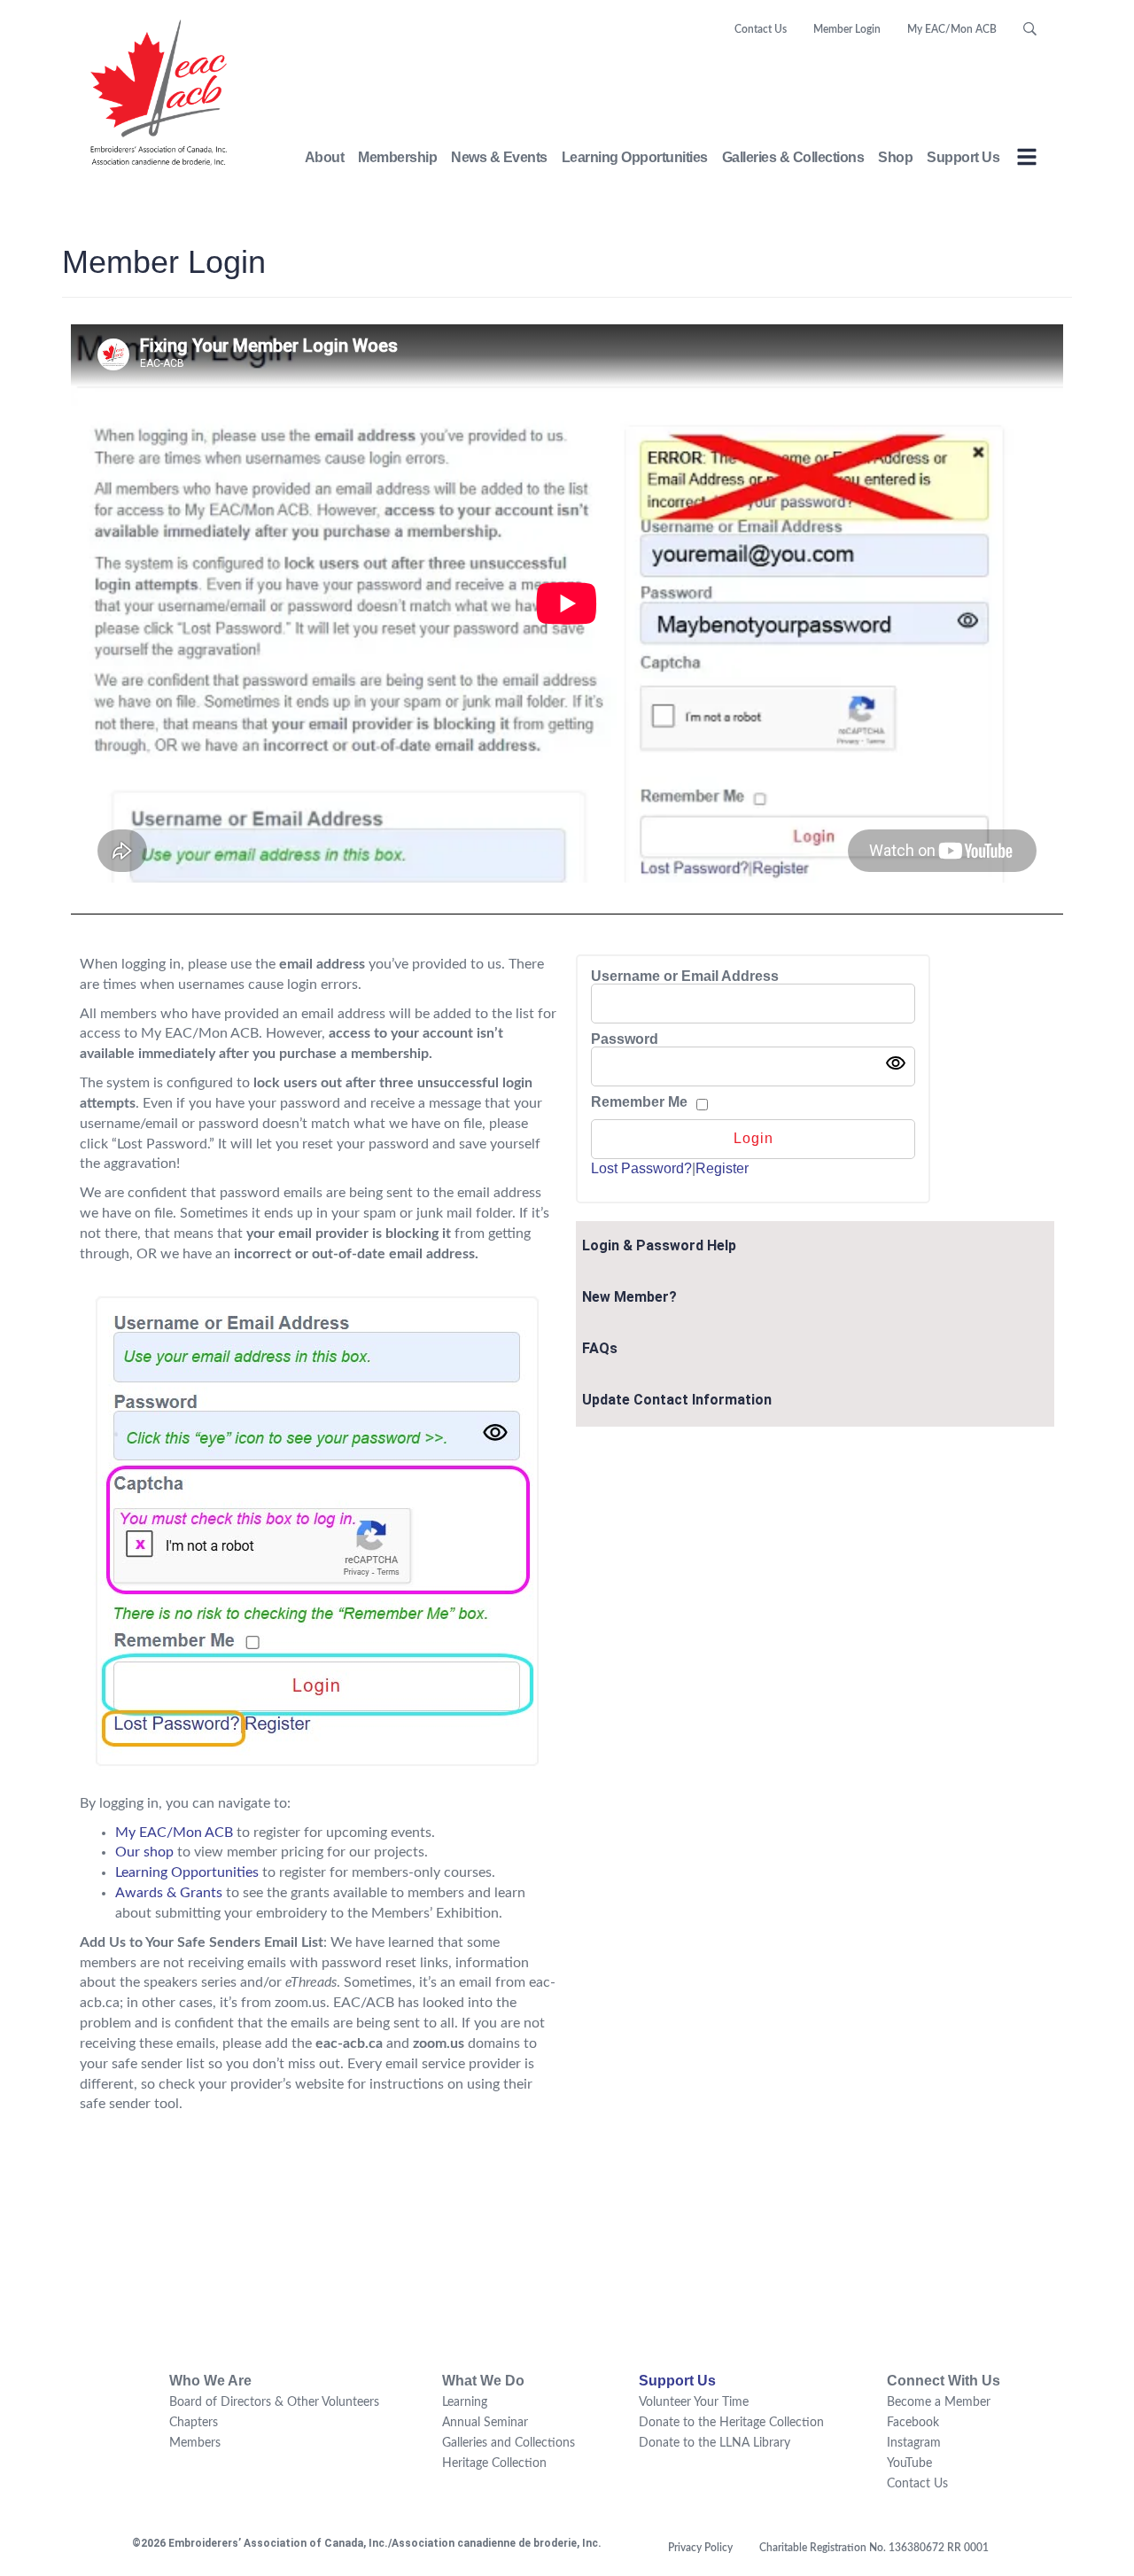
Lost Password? (641, 1168)
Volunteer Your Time (694, 2402)
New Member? (629, 1297)
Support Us (963, 157)
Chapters (194, 2423)
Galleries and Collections (509, 2443)
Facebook (913, 2423)
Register (722, 1168)
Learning (465, 2402)
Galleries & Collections (793, 157)
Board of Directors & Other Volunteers (274, 2402)
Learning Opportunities (635, 157)
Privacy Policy (700, 2548)
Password (625, 1039)
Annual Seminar (485, 2423)
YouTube (909, 2463)
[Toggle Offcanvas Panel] (1027, 160)
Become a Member (939, 2402)
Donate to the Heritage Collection (731, 2423)
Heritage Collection (494, 2463)
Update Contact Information (677, 1400)
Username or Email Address (685, 977)
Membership (397, 157)
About (325, 157)
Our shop (144, 1852)
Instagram (914, 2443)
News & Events (499, 157)
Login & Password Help (659, 1245)
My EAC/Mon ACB (952, 29)
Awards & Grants (169, 1893)
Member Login (847, 29)
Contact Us (761, 29)
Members (195, 2443)
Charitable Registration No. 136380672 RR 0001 (874, 2548)
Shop (895, 157)
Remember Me (639, 1102)
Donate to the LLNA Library (715, 2443)
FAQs (600, 1348)
